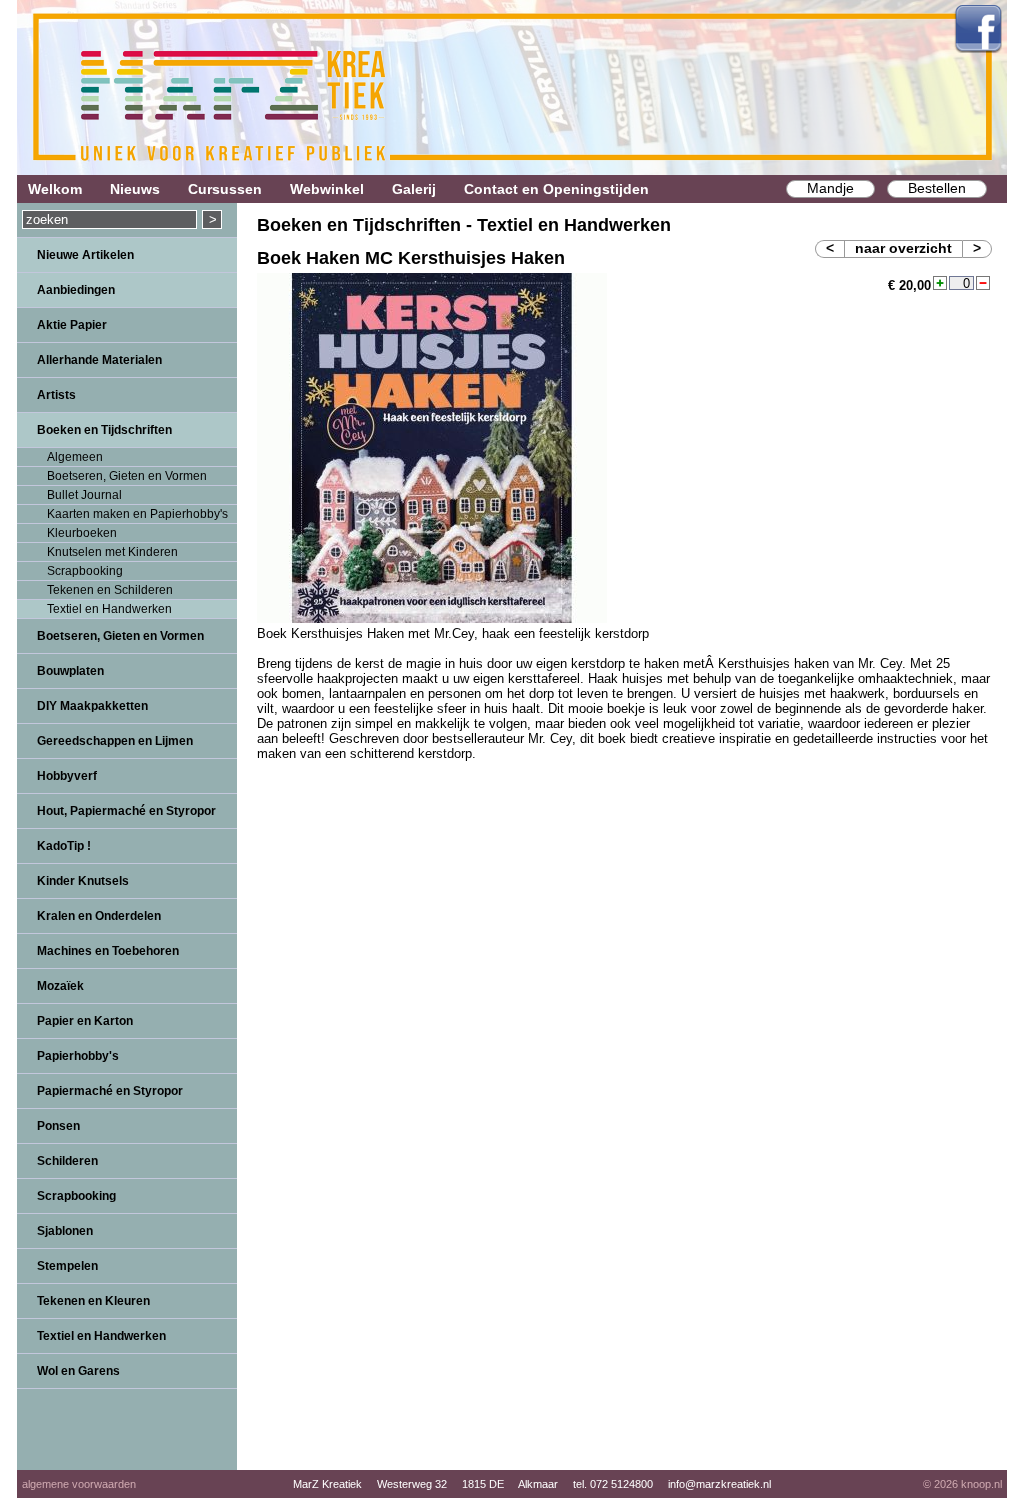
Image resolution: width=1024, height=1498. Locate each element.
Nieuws (135, 189)
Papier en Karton (85, 1021)
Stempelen (67, 1266)
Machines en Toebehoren (108, 951)
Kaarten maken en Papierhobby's (137, 514)
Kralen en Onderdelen (99, 916)
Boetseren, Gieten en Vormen (127, 476)
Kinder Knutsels (83, 881)
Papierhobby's (78, 1056)
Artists (56, 395)
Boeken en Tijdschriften (104, 430)
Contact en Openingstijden (556, 189)
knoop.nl (981, 1484)
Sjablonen (65, 1231)
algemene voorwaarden (79, 1484)
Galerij (414, 189)
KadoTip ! (64, 846)
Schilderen (67, 1161)
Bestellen (937, 188)
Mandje (830, 188)
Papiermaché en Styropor (110, 1091)
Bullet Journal (84, 495)
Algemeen (75, 457)
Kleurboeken (82, 533)
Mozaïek (60, 986)
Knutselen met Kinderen (112, 552)
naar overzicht (903, 248)
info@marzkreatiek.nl (719, 1484)
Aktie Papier (72, 325)
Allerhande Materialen (99, 360)
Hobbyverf (67, 776)
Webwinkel (327, 189)
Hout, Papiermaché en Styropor (126, 811)
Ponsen (58, 1126)
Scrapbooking (85, 571)
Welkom (55, 189)
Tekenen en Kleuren (93, 1301)
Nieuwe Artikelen (85, 255)
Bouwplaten (70, 671)
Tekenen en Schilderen (110, 590)
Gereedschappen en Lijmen (115, 741)
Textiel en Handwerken (109, 609)
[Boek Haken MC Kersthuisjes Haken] (432, 618)
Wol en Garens (78, 1371)
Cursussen (225, 189)
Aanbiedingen (76, 290)
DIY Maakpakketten (92, 706)
